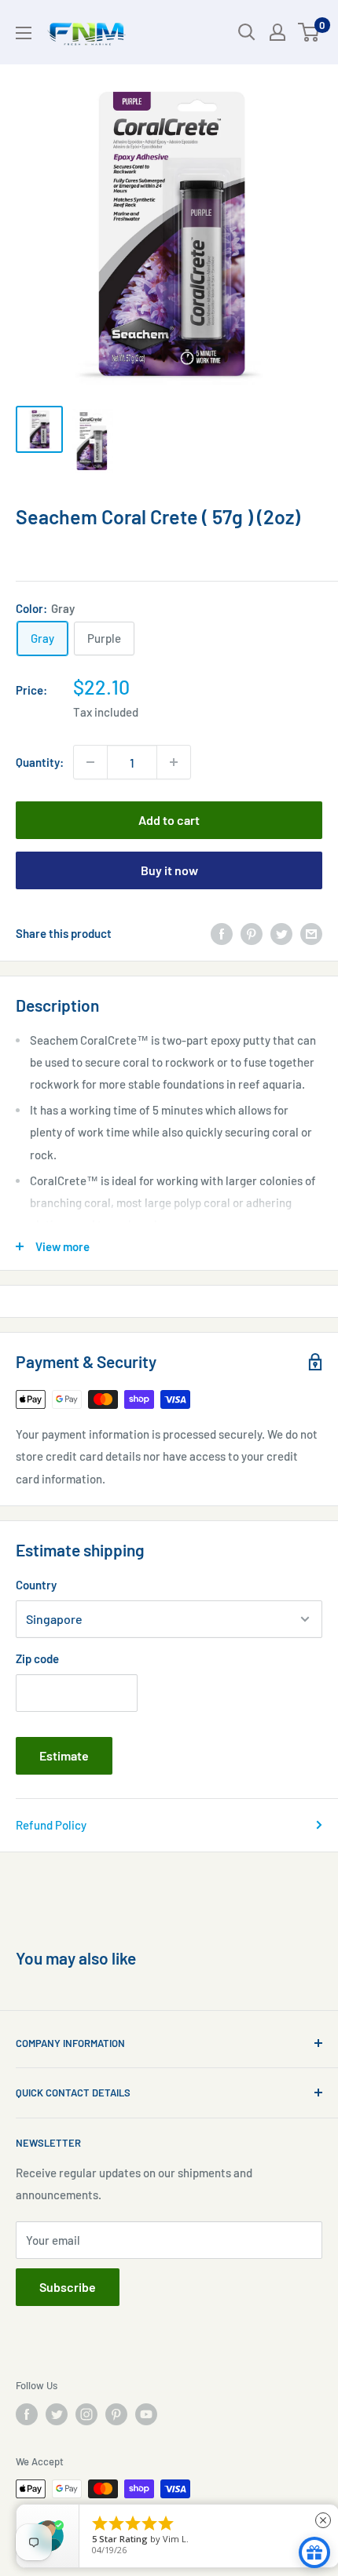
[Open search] (247, 32)
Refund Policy (51, 1825)
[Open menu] (24, 33)
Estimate (64, 1755)
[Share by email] (311, 933)
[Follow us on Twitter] (57, 2414)
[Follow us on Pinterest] (116, 2414)
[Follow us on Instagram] (86, 2414)
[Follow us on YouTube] (146, 2414)
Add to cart (169, 820)
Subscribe (68, 2287)
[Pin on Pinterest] (252, 933)
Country (36, 1585)
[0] (309, 32)
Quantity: (40, 762)
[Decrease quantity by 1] (90, 762)
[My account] (277, 32)
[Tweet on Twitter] (281, 933)
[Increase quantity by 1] (174, 762)
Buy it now (169, 870)
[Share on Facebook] (222, 933)
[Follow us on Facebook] (27, 2414)
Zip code (37, 1658)
